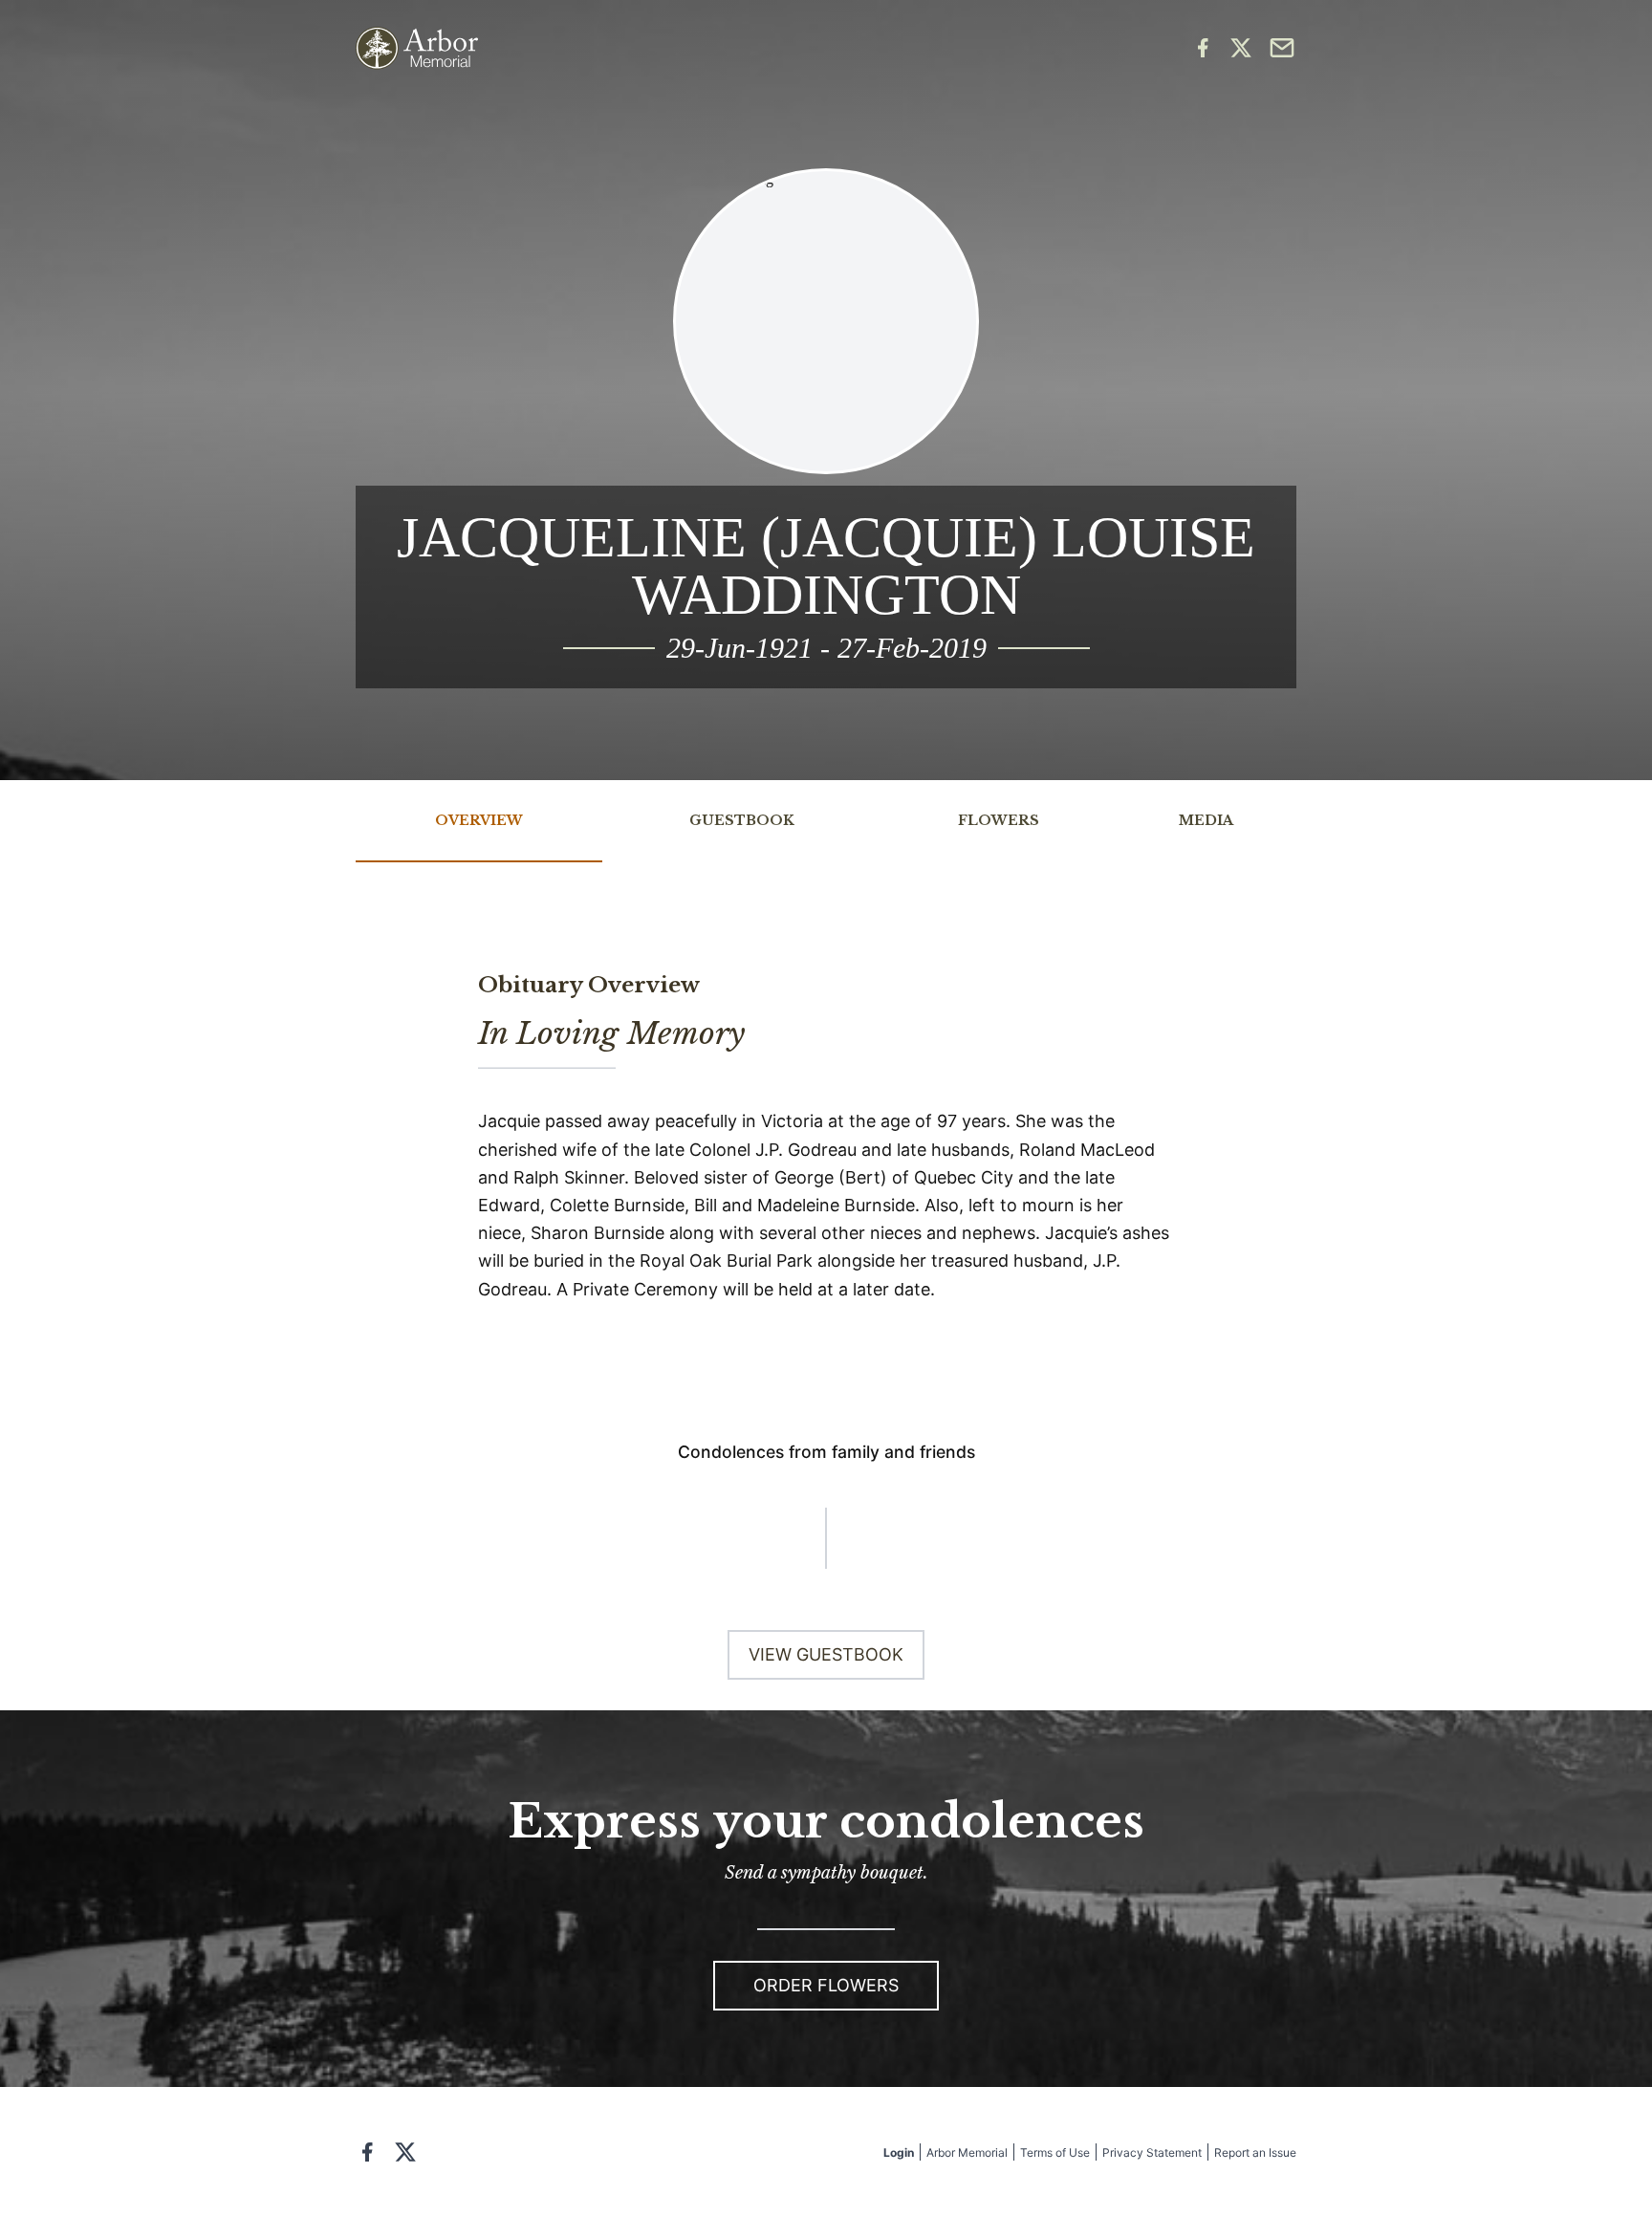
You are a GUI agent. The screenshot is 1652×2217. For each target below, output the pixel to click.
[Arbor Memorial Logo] (417, 48)
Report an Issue (1255, 2152)
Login (899, 2152)
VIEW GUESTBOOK (826, 1654)
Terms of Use (1055, 2152)
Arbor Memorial (967, 2152)
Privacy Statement (1152, 2152)
